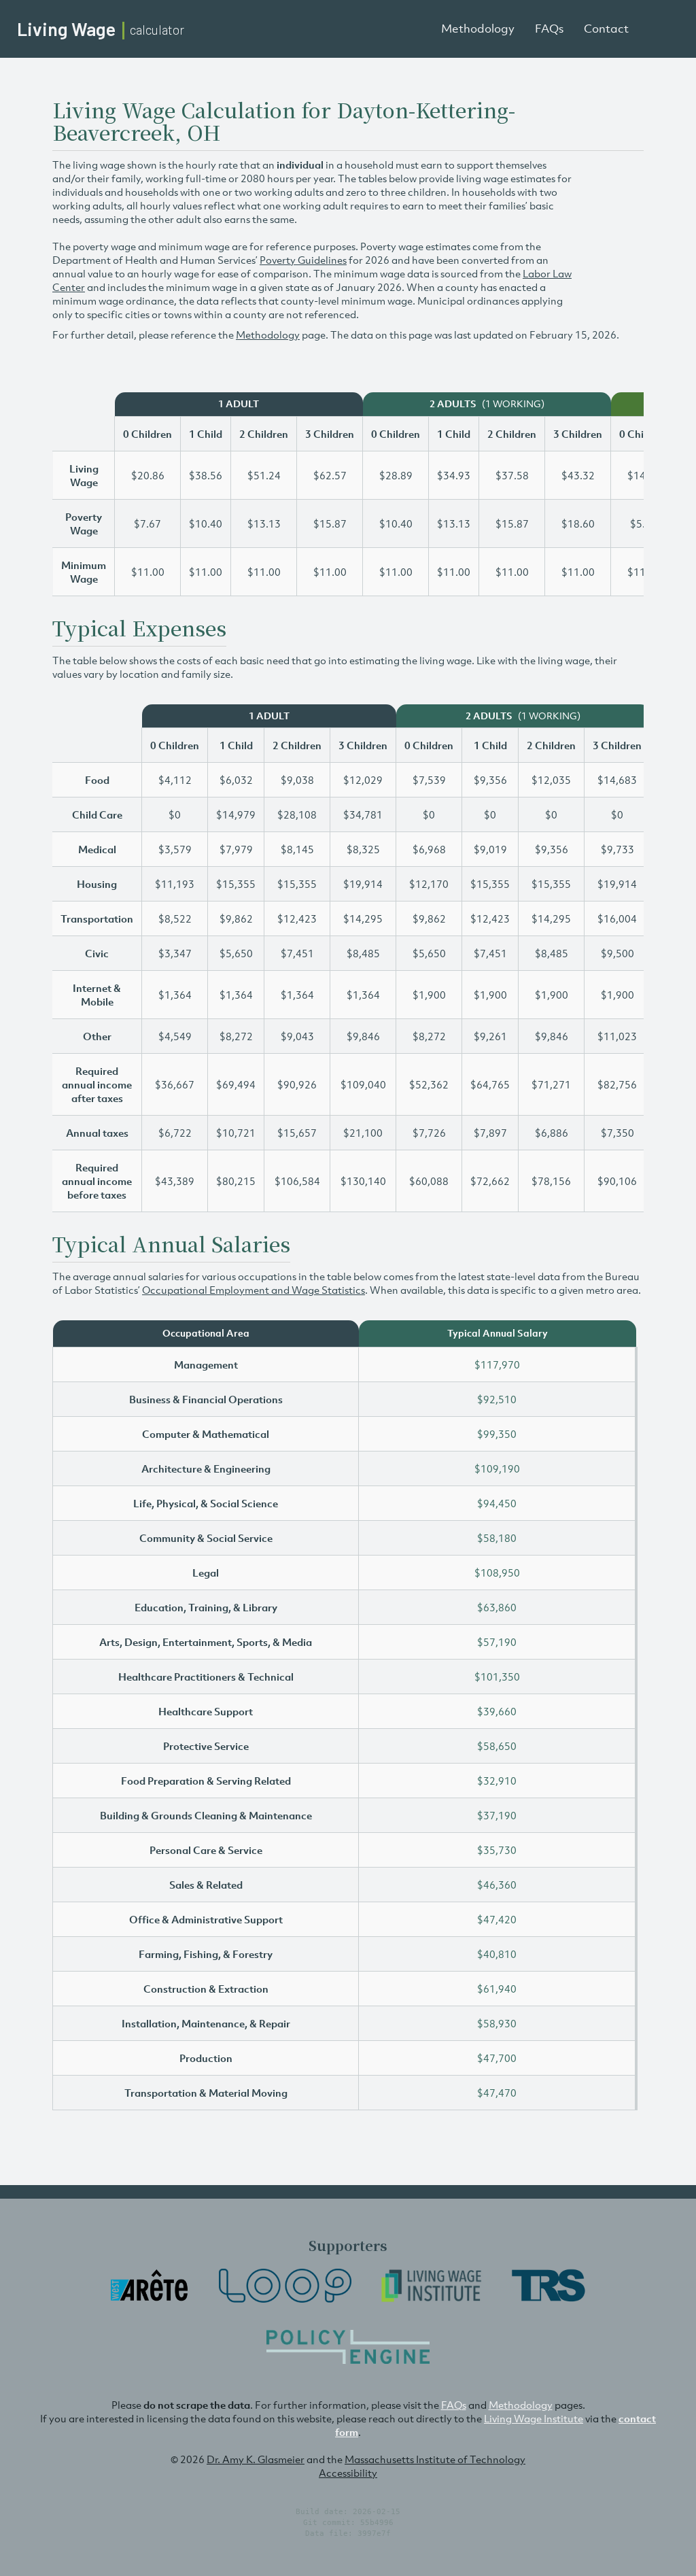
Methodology (478, 29)
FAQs (549, 29)
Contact (606, 29)
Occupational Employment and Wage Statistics (254, 1290)
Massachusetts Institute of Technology (435, 2459)
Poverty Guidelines (303, 260)
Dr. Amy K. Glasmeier (256, 2459)
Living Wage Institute (534, 2418)
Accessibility (348, 2473)
